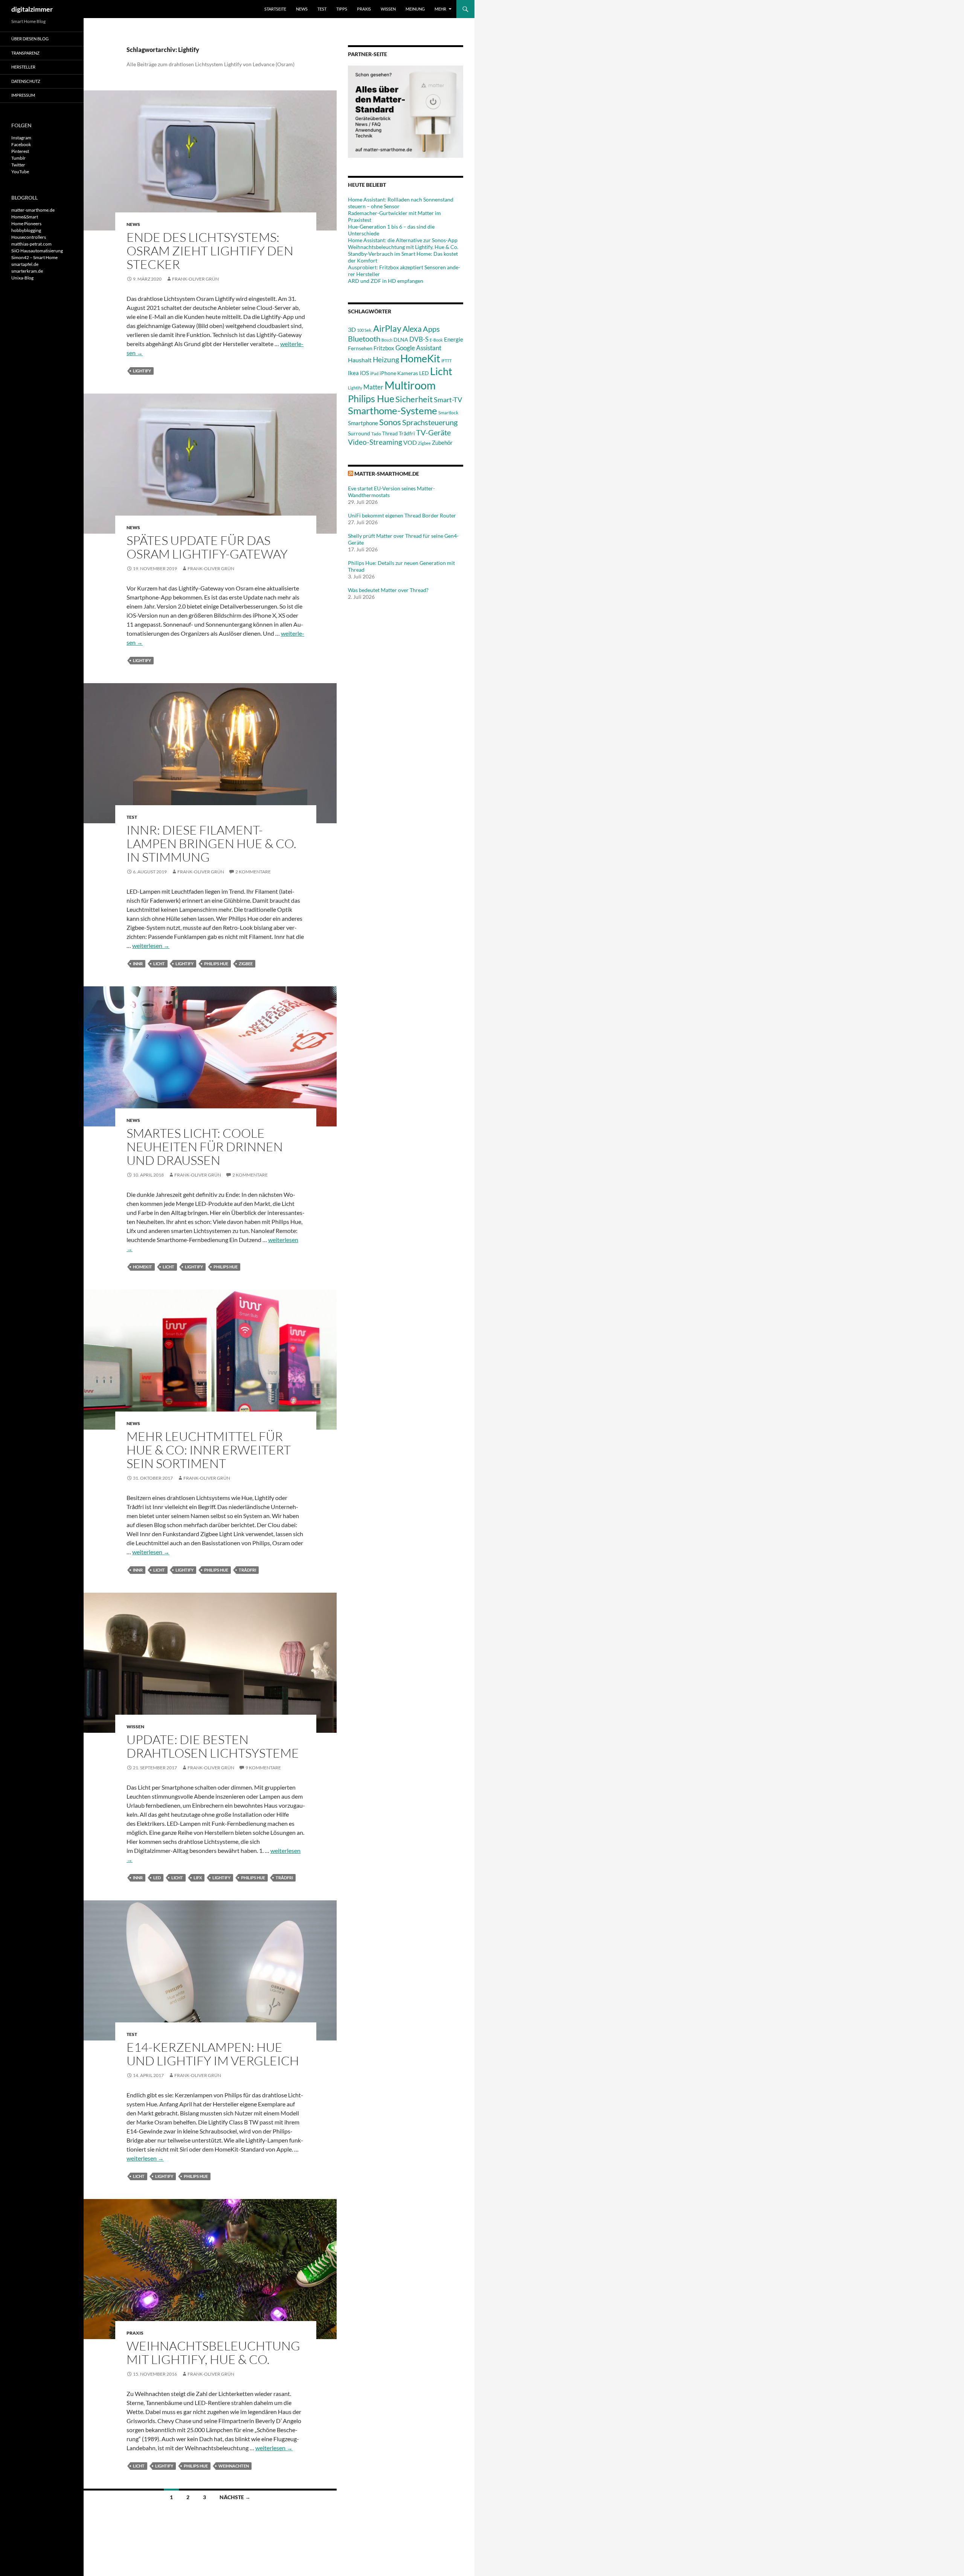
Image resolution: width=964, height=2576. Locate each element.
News (302, 9)
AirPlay (387, 328)
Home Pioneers (26, 224)
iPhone (388, 373)
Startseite (275, 9)
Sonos (390, 422)
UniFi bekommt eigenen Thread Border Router (402, 515)
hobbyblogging (26, 230)
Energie (454, 340)
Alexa (412, 329)
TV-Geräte (433, 432)
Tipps (342, 9)
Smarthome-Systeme (393, 411)
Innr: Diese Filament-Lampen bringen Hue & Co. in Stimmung (211, 843)
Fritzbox (384, 348)
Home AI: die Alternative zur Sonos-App (403, 240)
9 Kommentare (263, 1768)
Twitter (18, 165)
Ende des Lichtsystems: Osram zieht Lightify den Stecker (210, 251)
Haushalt (360, 360)
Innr (138, 964)
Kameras (408, 373)
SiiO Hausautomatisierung (37, 251)
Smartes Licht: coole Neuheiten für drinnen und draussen (205, 1147)
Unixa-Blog (22, 278)
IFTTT (446, 361)
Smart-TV (448, 400)
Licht (159, 964)
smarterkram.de (27, 271)
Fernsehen (360, 348)
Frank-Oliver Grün (195, 279)
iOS (365, 373)
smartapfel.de (25, 264)
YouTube (20, 172)
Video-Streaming (375, 442)
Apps (431, 329)
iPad (374, 373)
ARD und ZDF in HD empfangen (386, 281)
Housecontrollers (29, 237)
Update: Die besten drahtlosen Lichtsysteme (213, 1746)
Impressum (23, 95)
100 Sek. (365, 330)
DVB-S (419, 339)
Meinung (415, 9)
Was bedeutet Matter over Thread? (388, 590)
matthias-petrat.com (31, 244)
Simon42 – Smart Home (34, 257)
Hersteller (23, 67)
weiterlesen (151, 945)
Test (322, 9)
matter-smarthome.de (387, 474)
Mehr (440, 9)
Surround (359, 433)
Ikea (353, 373)
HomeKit (143, 1267)
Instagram (21, 138)
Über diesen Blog (30, 39)
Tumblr (18, 158)
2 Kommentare (253, 872)
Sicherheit (414, 399)
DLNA (401, 340)
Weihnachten (234, 2466)
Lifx (198, 1878)
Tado (376, 434)
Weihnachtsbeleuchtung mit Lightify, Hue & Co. (213, 2352)
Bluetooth (364, 339)
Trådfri (247, 1570)
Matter (373, 387)
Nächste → (235, 2497)
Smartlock (448, 413)
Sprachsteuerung (430, 422)
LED (157, 1878)
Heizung (386, 359)
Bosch (387, 340)
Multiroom (410, 385)
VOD (410, 442)
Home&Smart (25, 217)
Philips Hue (216, 964)
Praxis (364, 9)
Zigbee (246, 964)
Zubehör (442, 443)
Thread (390, 433)
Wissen (388, 9)
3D (352, 329)
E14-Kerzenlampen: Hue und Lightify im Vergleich (213, 2054)
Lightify (142, 371)
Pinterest (20, 151)
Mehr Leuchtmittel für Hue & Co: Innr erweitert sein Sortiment (209, 1450)
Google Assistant (418, 348)
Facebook (21, 144)
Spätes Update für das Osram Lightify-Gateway (207, 547)
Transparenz (25, 53)
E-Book (436, 340)
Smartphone (363, 423)
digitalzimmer (32, 9)
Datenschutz (26, 81)
